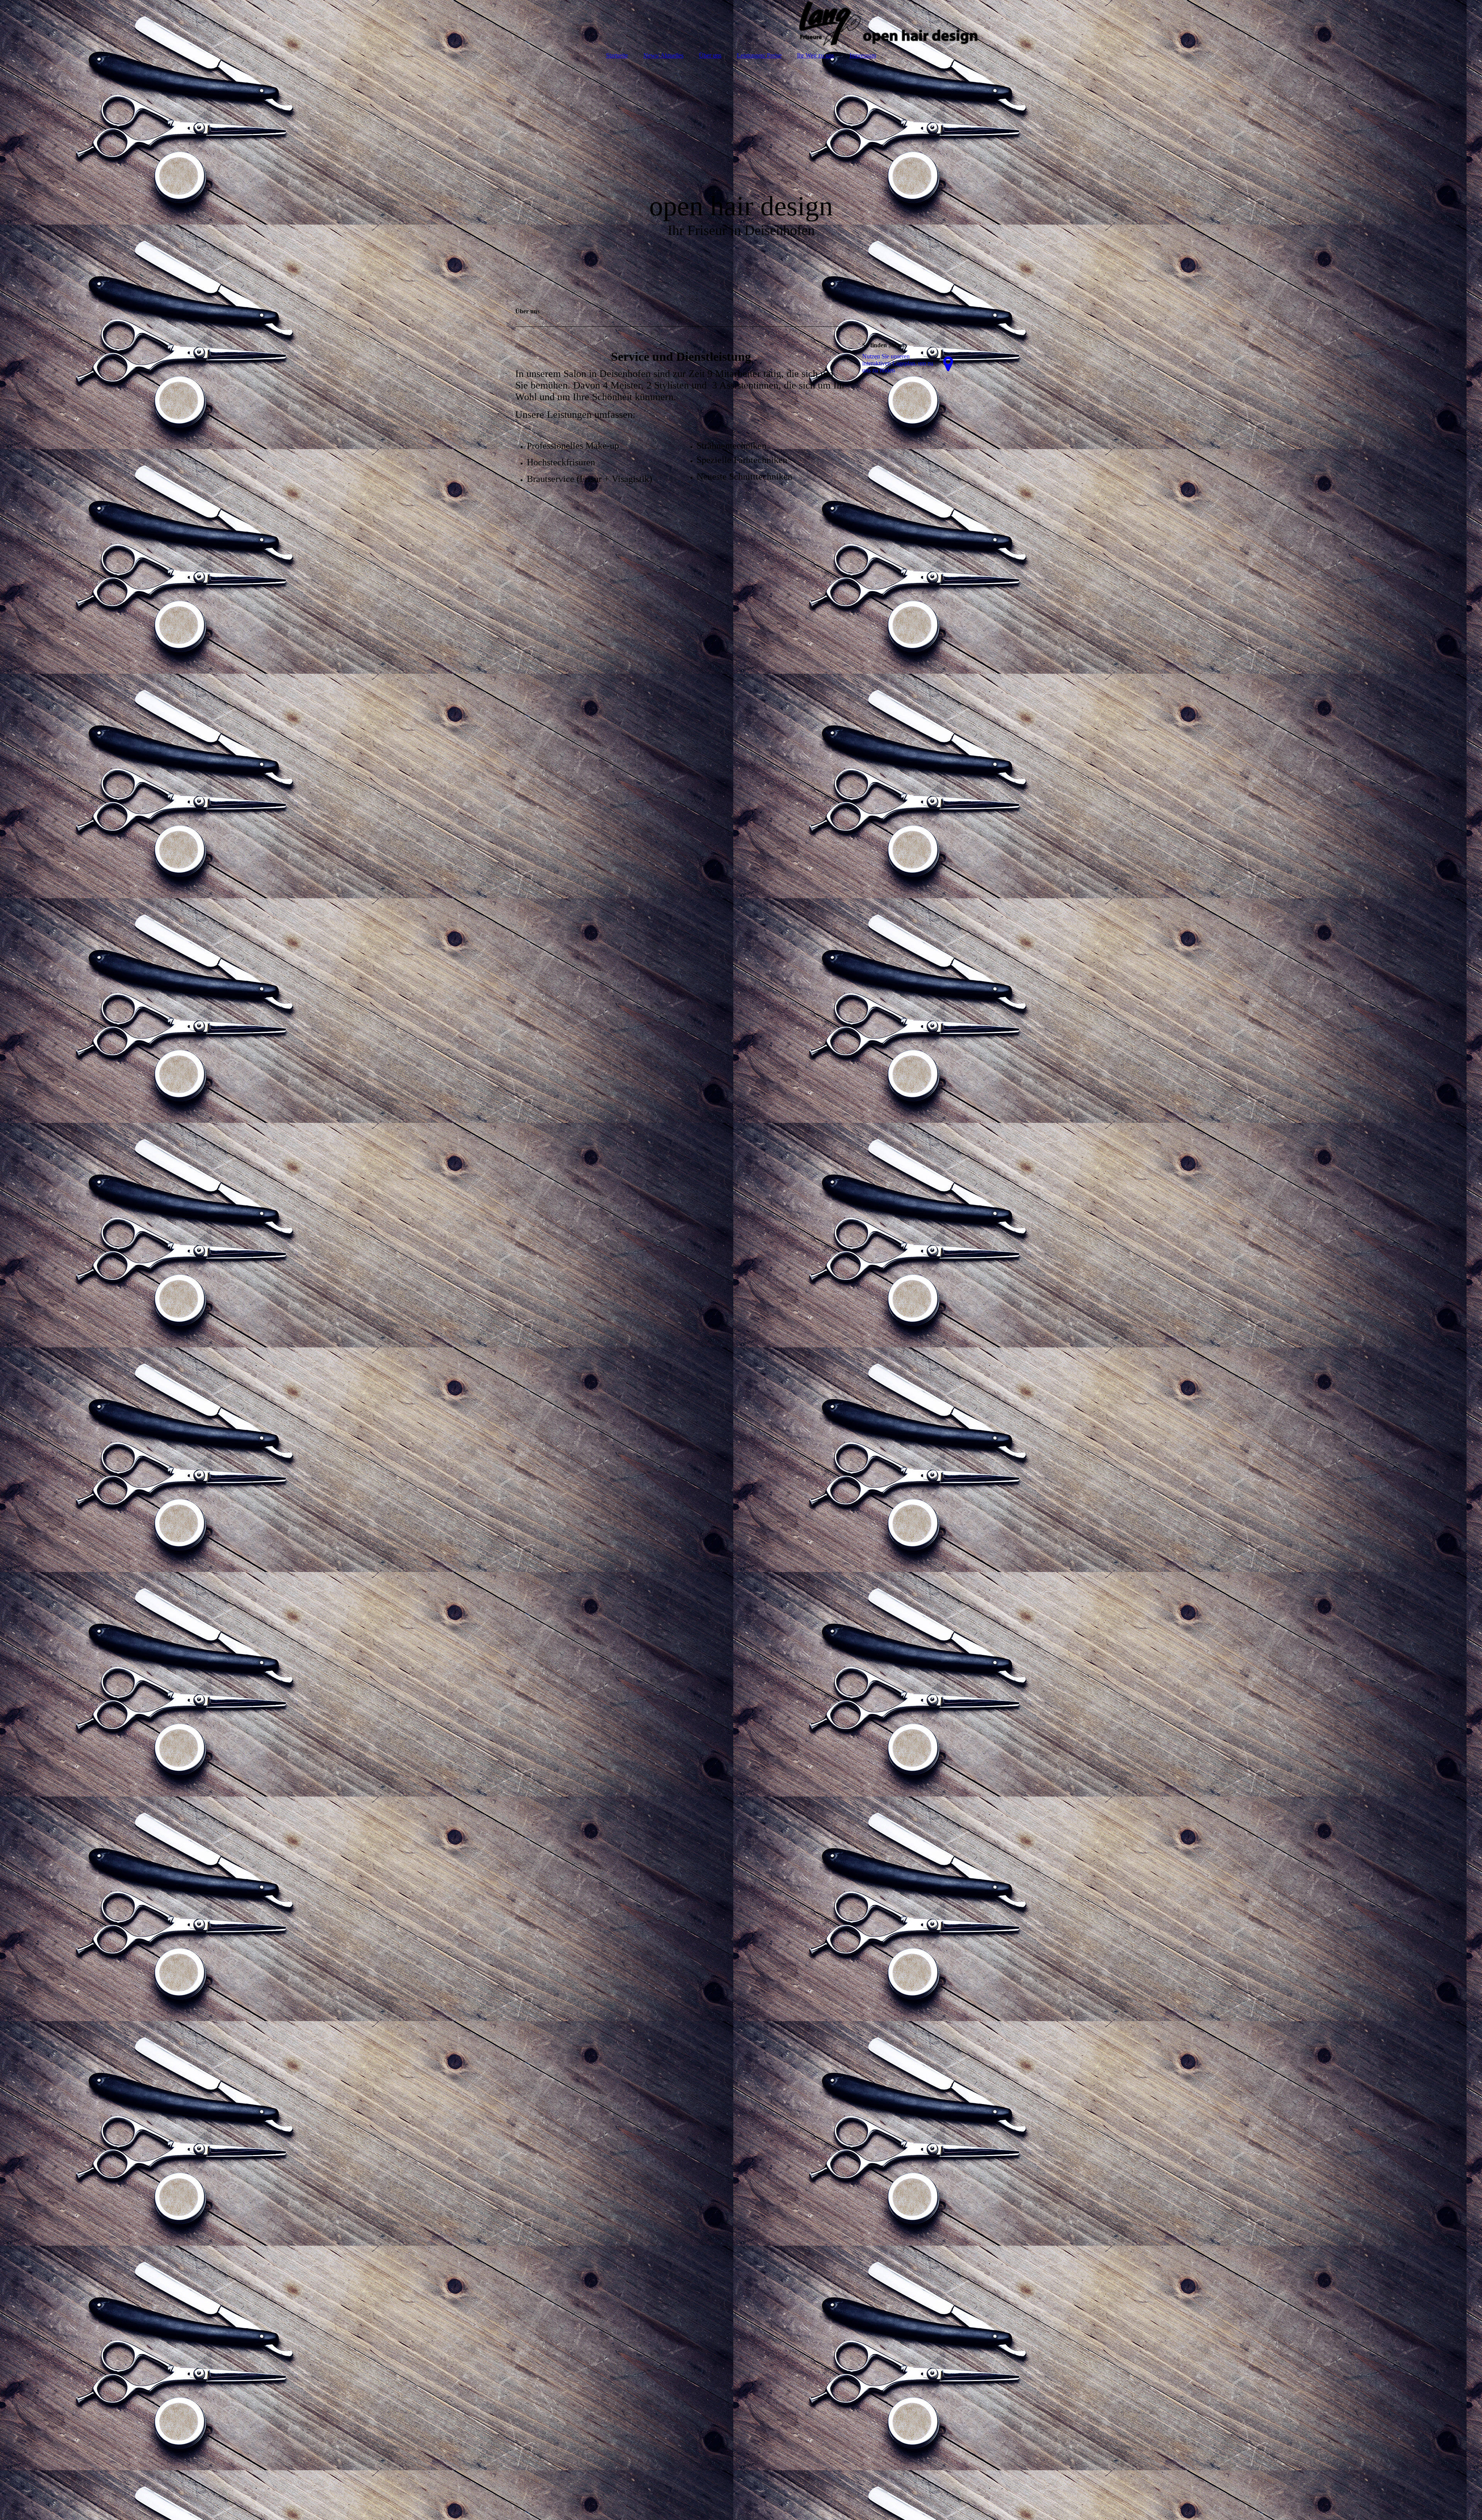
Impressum (863, 55)
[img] (741, 23)
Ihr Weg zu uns (815, 55)
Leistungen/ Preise (759, 55)
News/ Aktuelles (663, 55)
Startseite (617, 55)
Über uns (710, 55)
